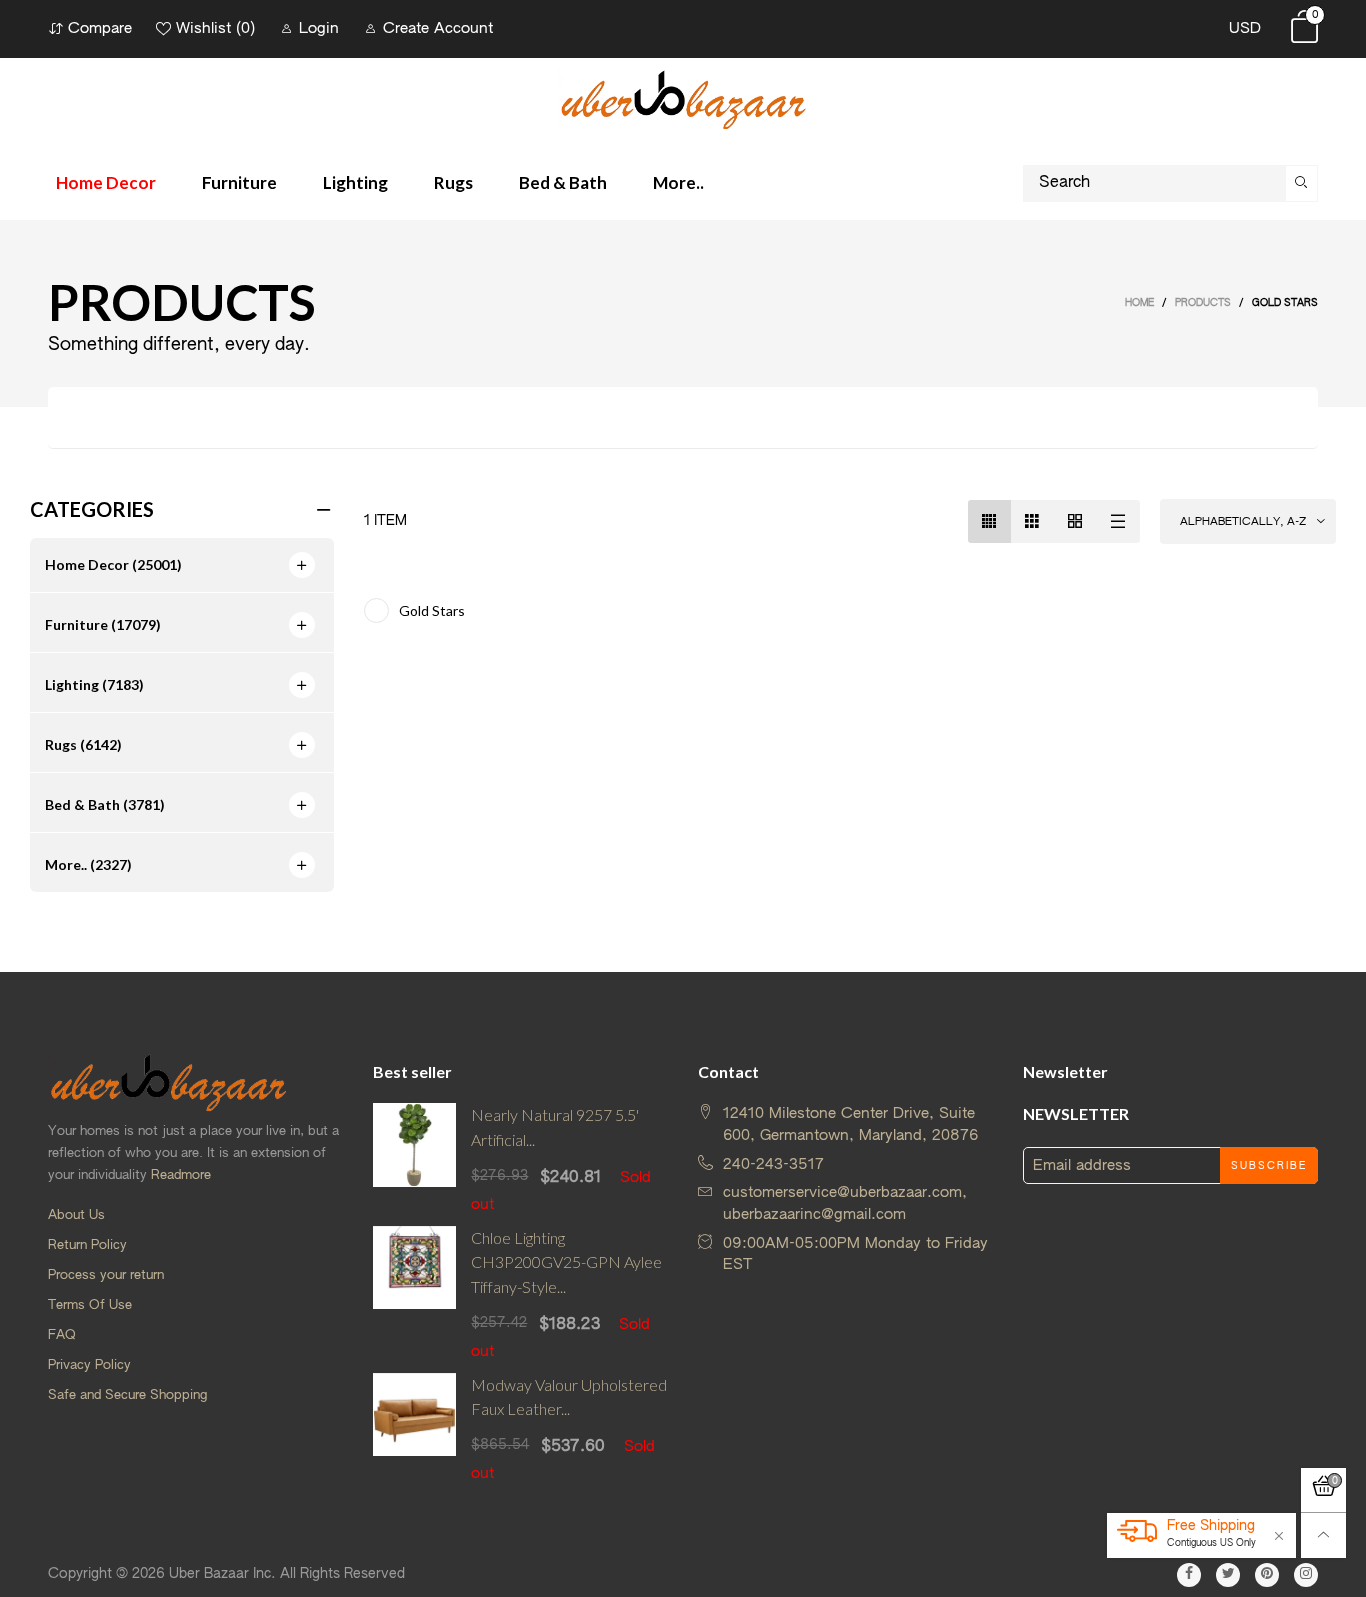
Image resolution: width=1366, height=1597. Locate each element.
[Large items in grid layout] (1032, 521)
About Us (76, 1215)
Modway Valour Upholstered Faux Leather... (569, 1397)
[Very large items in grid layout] (1075, 521)
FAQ (62, 1335)
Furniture (239, 182)
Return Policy (87, 1245)
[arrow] (302, 565)
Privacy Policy (89, 1365)
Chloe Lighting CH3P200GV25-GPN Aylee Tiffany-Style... (566, 1262)
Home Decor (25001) (113, 564)
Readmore (181, 1175)
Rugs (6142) (83, 744)
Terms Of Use (90, 1305)
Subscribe (1269, 1166)
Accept (1277, 1555)
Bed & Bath (563, 182)
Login (319, 28)
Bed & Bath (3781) (105, 804)
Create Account (438, 28)
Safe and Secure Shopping (127, 1395)
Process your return (106, 1275)
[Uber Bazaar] (683, 98)
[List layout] (1118, 521)
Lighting (355, 182)
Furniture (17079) (103, 624)
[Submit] (1302, 183)
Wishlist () (215, 28)
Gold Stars (432, 610)
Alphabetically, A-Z (1243, 521)
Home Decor (106, 182)
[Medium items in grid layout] (989, 521)
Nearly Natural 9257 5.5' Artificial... (555, 1127)
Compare (100, 28)
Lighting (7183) (94, 684)
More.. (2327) (88, 864)
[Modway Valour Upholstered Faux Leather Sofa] (414, 1429)
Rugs (453, 182)
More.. (678, 182)
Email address (1082, 1165)
